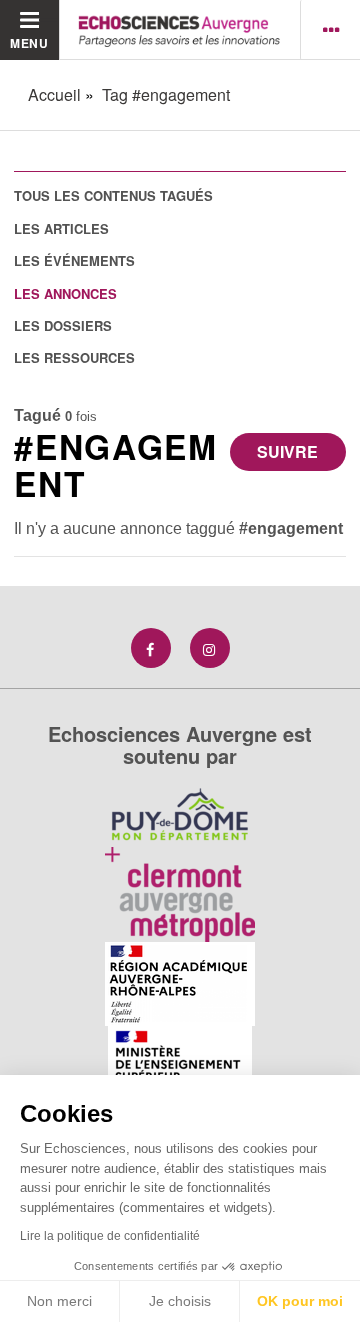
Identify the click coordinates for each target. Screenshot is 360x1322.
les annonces (65, 293)
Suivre (287, 451)
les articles (61, 228)
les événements (74, 260)
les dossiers (63, 325)
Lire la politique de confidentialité (110, 1236)
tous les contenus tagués (113, 195)
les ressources (74, 357)
